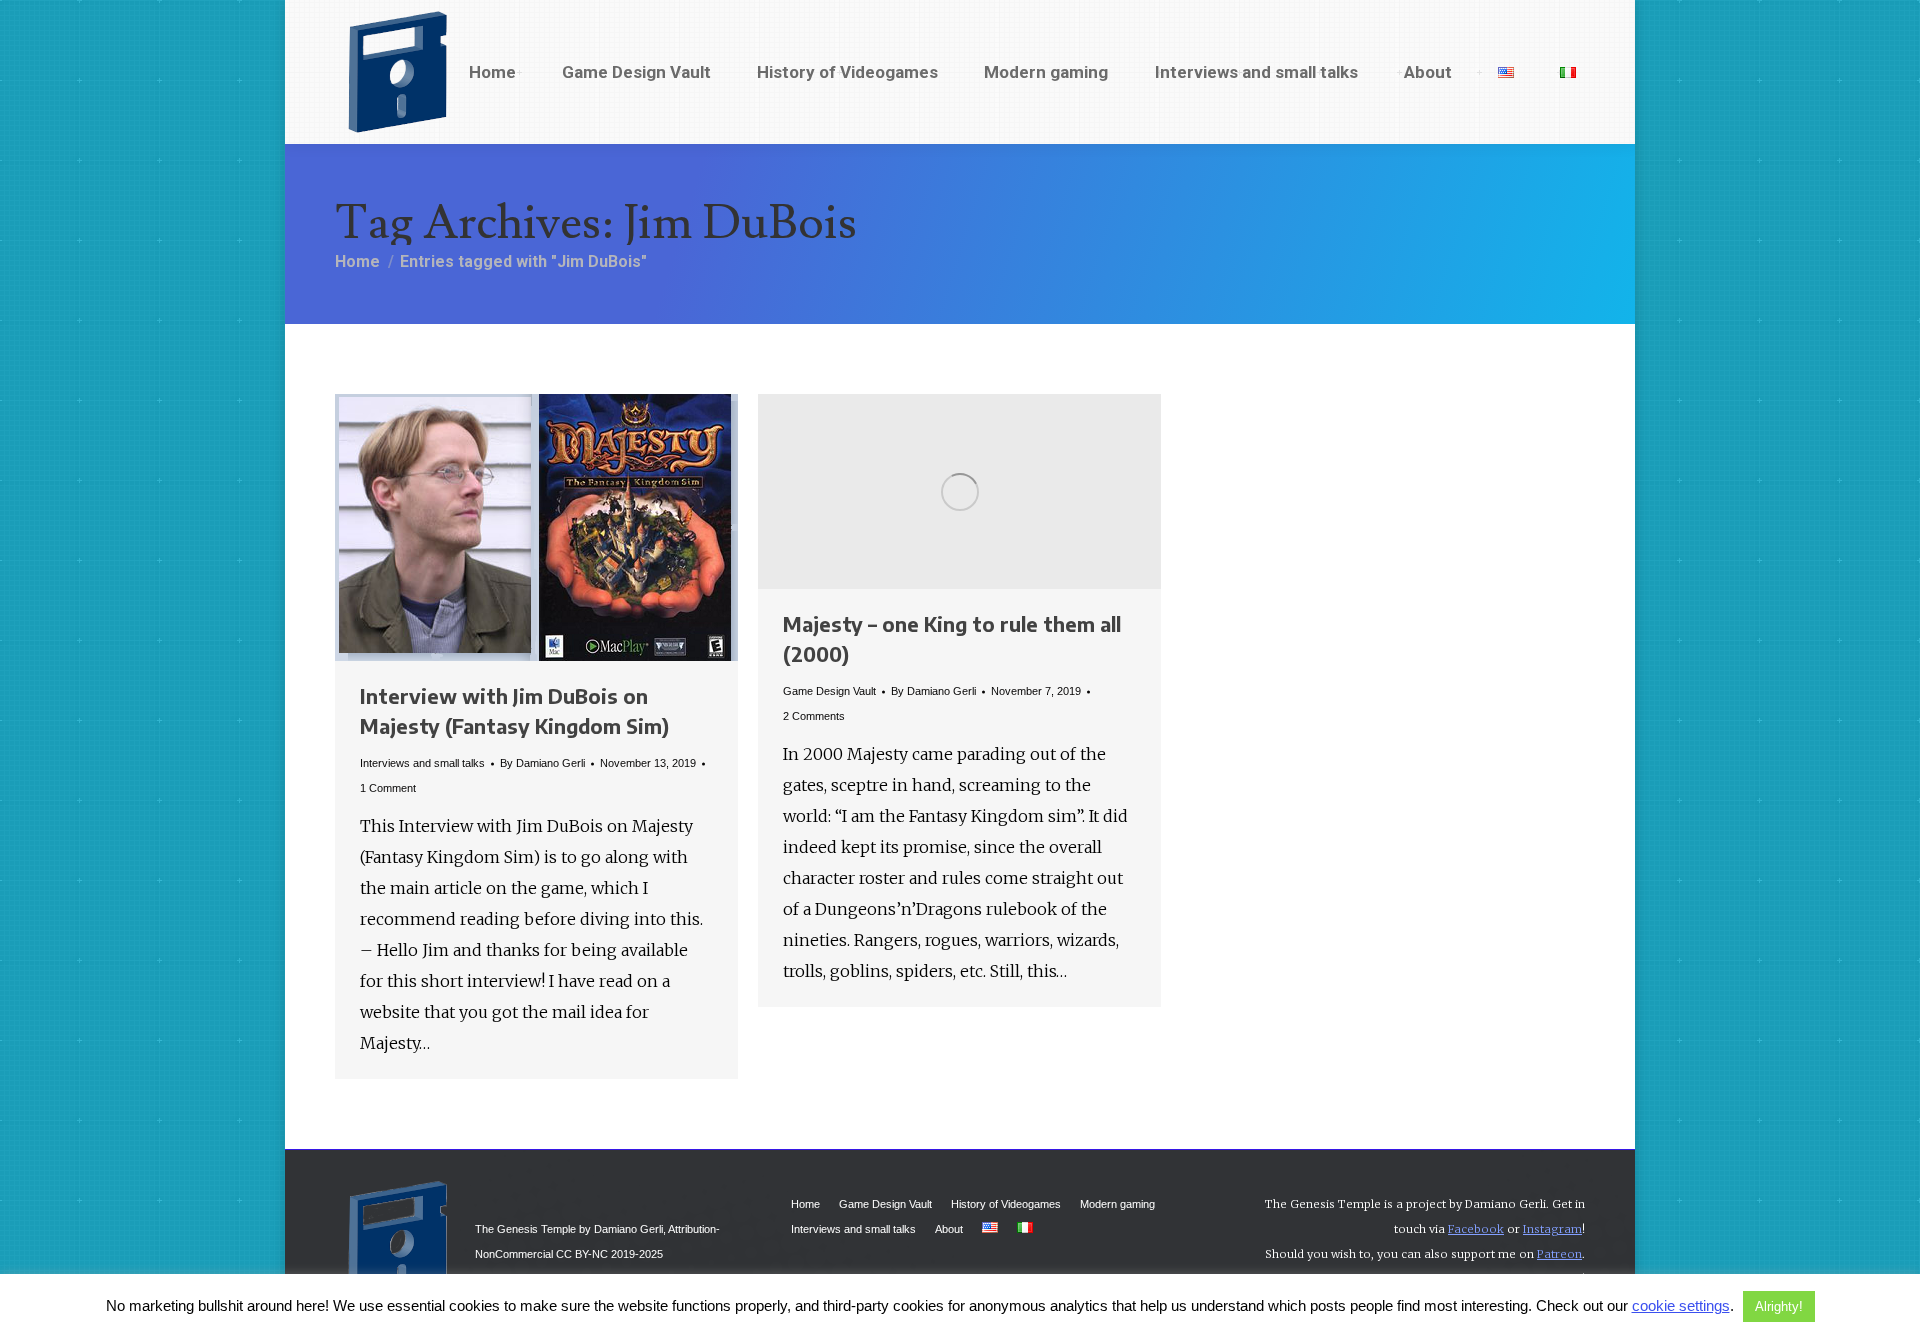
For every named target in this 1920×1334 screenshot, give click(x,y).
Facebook (1476, 1229)
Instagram (1552, 1229)
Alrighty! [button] (1779, 1306)
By (542, 763)
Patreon (1559, 1254)
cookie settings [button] (1681, 1305)
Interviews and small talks (422, 763)
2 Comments (814, 716)
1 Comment (388, 788)
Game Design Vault (829, 691)
